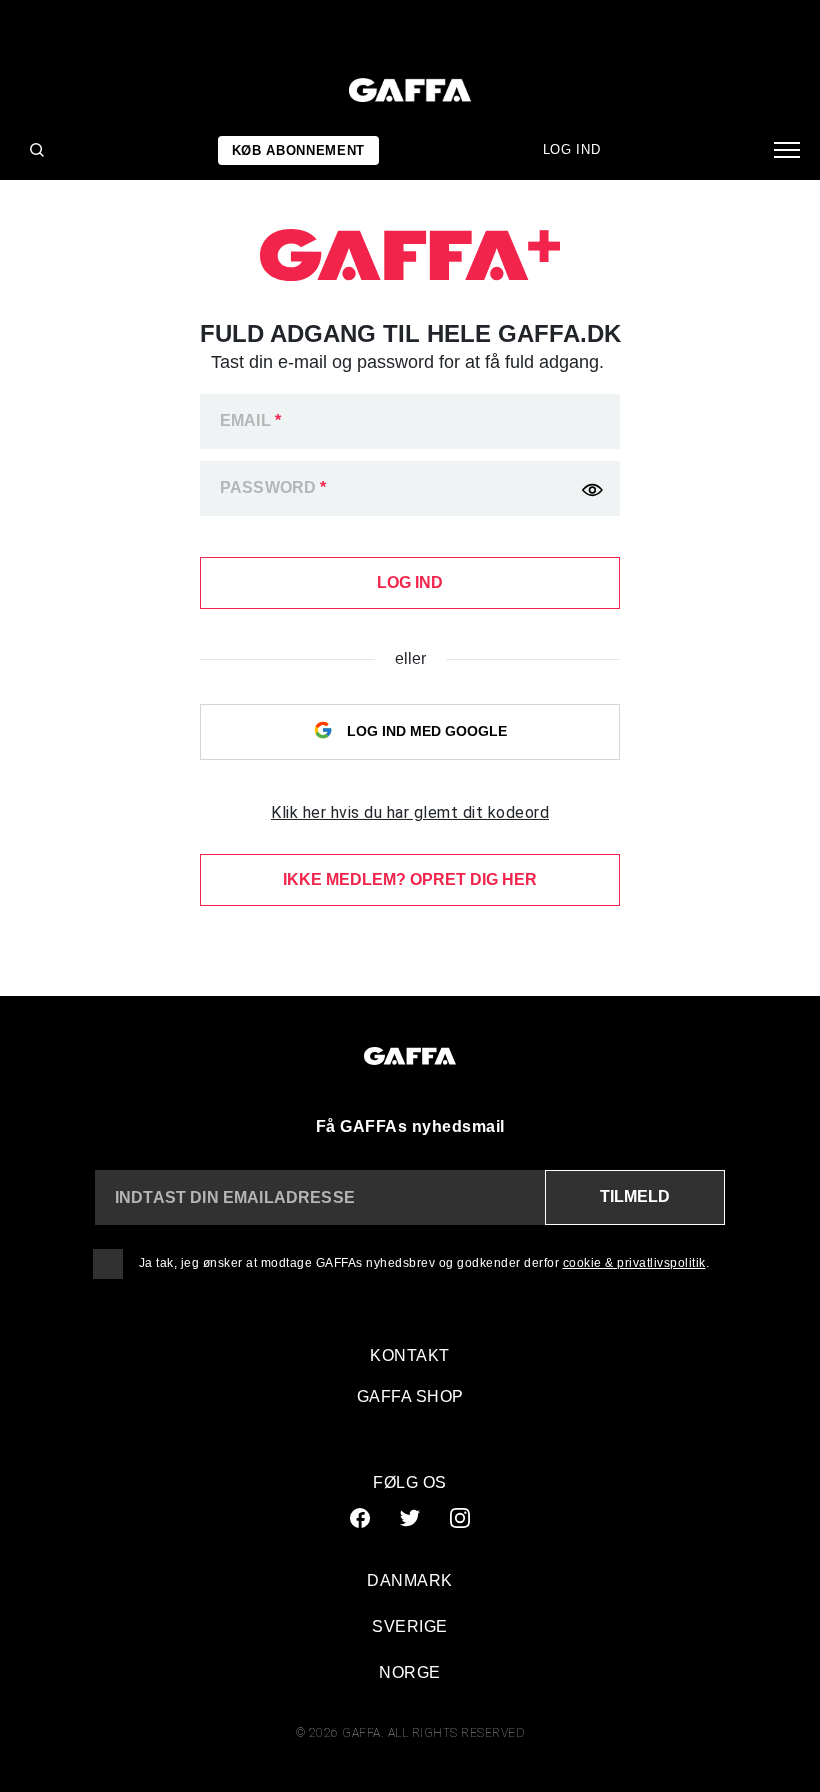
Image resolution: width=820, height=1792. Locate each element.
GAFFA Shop (410, 1396)
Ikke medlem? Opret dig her (410, 879)
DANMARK (410, 1580)
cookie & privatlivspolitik (634, 1263)
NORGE (410, 1672)
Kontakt (410, 1355)
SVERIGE (410, 1626)
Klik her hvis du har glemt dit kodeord (410, 812)
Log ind (572, 149)
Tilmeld (635, 1196)
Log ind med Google (425, 731)
